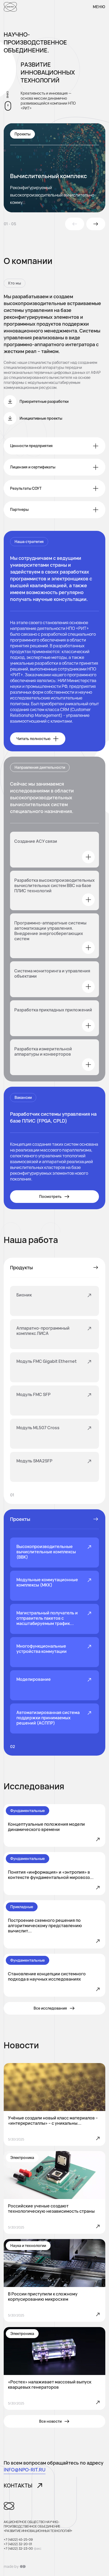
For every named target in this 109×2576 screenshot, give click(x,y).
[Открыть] (88, 857)
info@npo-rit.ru (25, 2470)
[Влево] (75, 224)
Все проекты (95, 1519)
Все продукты (95, 1267)
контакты (18, 2486)
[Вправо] (96, 224)
